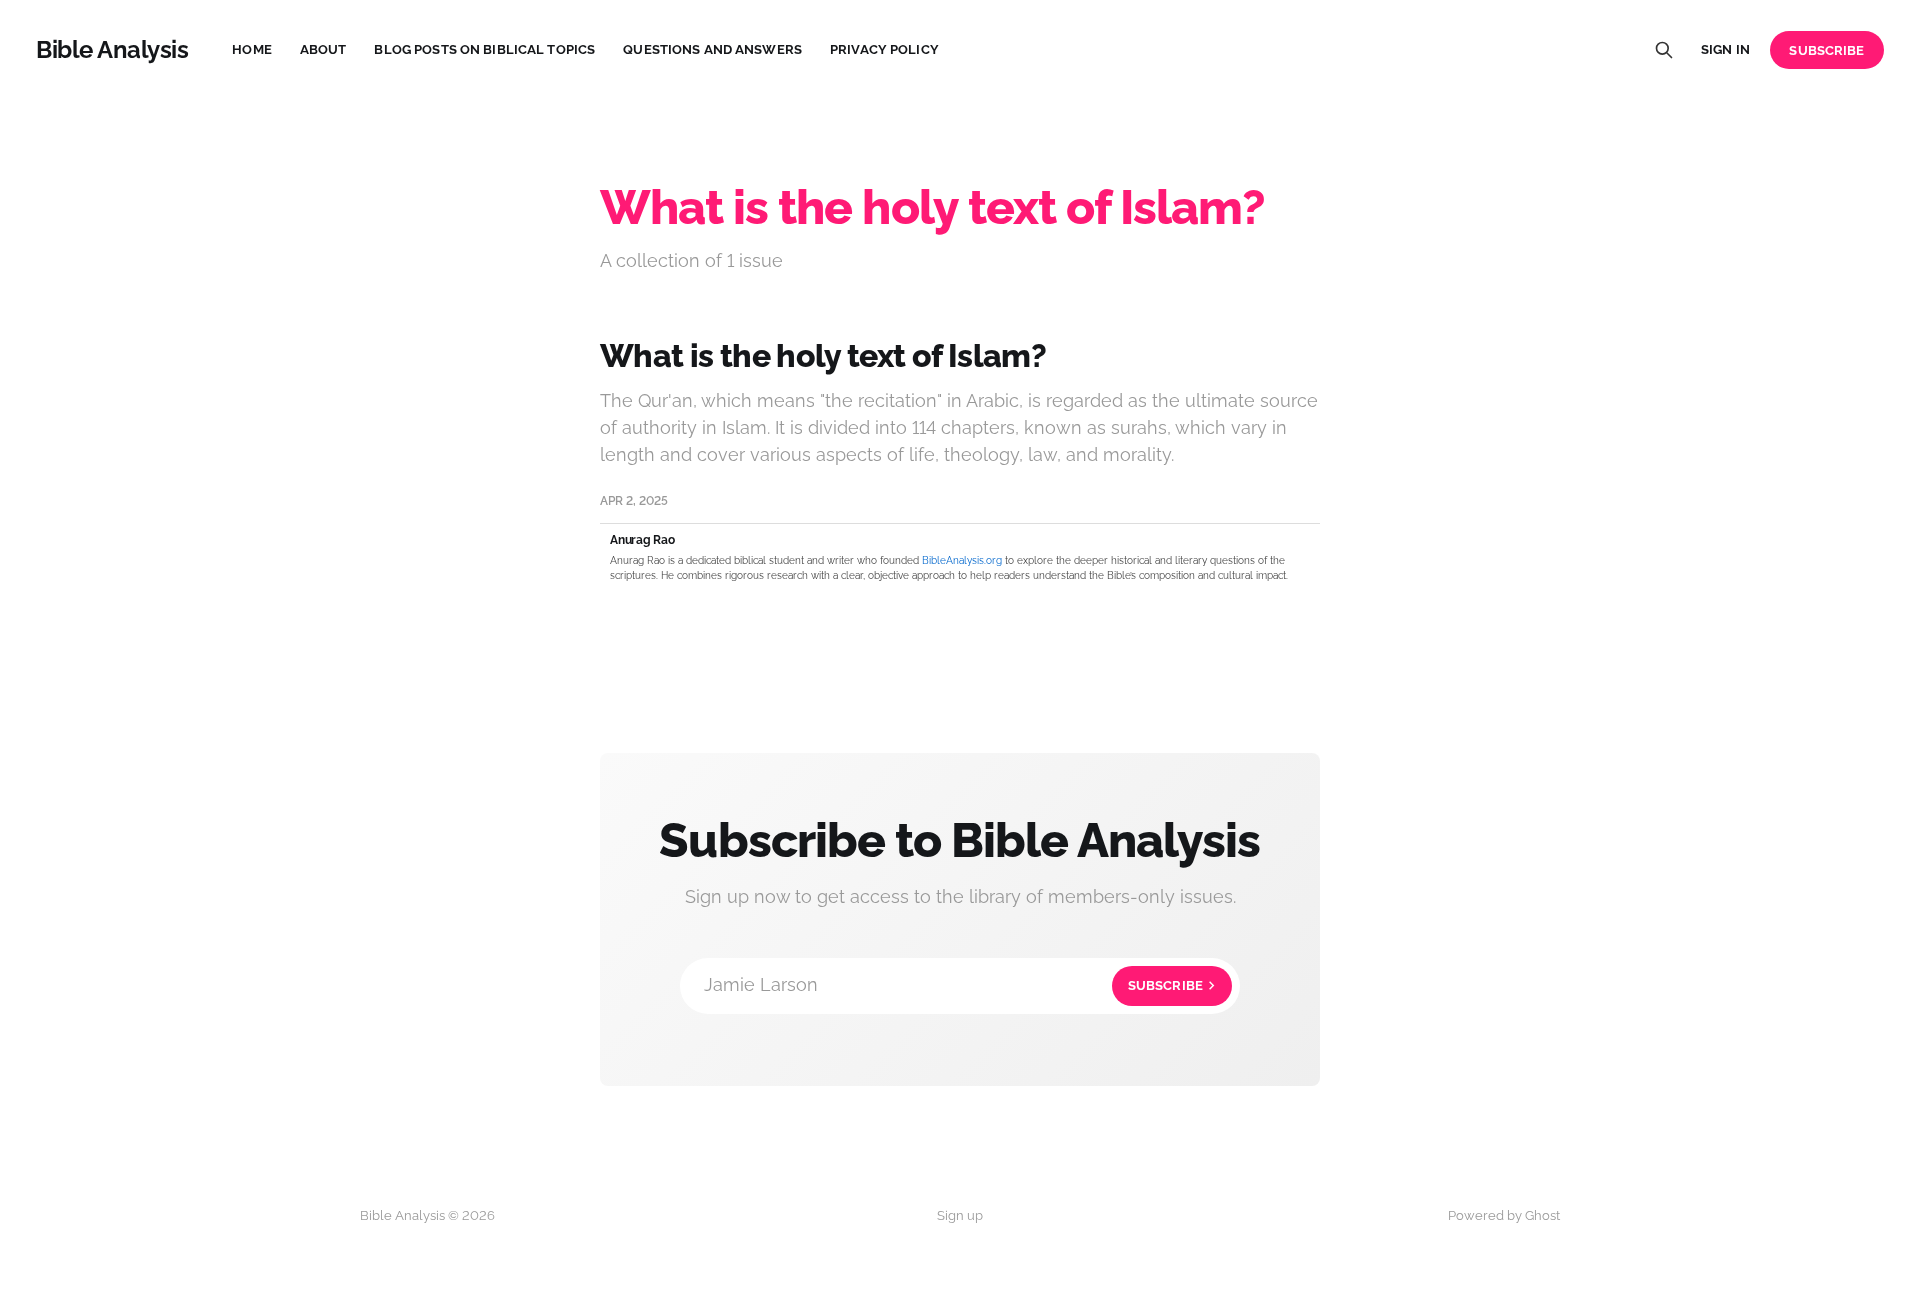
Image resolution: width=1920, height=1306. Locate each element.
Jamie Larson (953, 984)
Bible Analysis (112, 50)
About (323, 49)
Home (252, 49)
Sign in (1725, 49)
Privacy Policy (884, 49)
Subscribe (1826, 50)
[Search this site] (1664, 50)
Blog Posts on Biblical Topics (484, 49)
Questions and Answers (712, 49)
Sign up (960, 1215)
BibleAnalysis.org (962, 560)
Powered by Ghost (1504, 1215)
